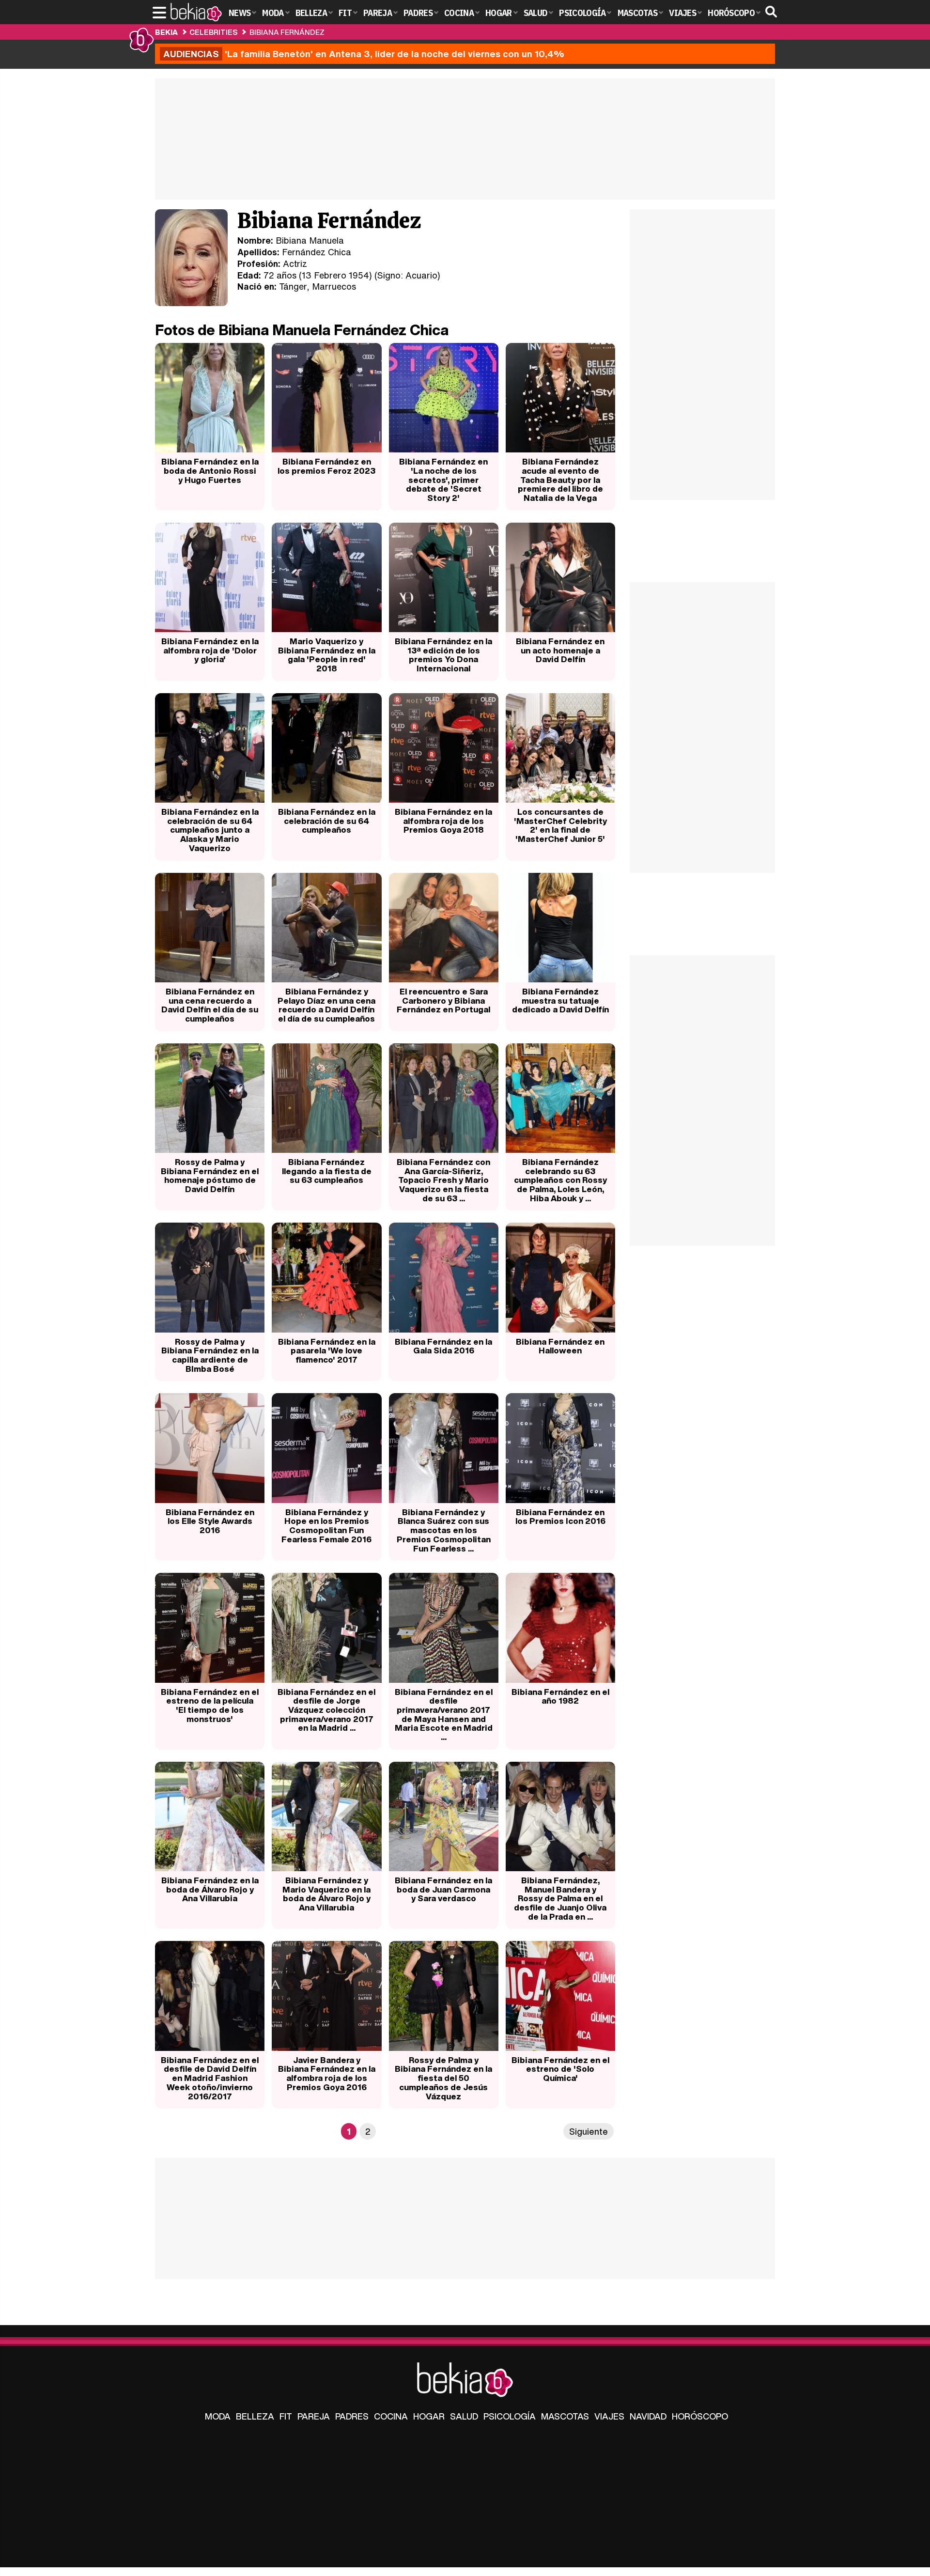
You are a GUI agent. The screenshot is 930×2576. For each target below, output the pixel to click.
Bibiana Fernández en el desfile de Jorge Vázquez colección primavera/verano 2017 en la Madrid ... (326, 1710)
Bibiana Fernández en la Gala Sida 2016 (443, 1346)
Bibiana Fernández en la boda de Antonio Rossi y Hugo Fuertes (210, 470)
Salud (464, 2416)
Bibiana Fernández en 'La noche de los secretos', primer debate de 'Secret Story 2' (443, 480)
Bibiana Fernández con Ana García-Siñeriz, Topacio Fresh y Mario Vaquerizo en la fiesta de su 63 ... (443, 1180)
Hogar (429, 2416)
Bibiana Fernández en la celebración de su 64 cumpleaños (327, 821)
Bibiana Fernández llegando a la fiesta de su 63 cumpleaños (327, 1171)
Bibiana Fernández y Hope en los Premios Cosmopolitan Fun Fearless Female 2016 (326, 1526)
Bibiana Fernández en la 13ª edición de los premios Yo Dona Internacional (443, 655)
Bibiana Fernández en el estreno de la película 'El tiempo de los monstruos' (210, 1705)
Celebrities (213, 32)
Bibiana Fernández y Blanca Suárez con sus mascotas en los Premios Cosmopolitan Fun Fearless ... (444, 1530)
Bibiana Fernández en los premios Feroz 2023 (326, 466)
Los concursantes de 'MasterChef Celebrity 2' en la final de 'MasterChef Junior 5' (560, 825)
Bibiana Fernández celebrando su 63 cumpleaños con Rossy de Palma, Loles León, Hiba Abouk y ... (560, 1180)
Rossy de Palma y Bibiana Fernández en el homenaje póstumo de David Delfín (210, 1175)
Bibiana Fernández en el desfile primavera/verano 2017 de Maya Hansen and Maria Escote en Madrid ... (444, 1715)
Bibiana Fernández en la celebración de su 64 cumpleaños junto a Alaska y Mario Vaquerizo (210, 830)
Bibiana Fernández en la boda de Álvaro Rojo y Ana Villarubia (210, 1889)
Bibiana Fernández (287, 32)
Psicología (510, 2416)
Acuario (421, 275)
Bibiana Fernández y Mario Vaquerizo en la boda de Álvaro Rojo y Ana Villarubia (326, 1894)
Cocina (391, 2416)
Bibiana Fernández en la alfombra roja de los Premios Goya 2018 (443, 821)
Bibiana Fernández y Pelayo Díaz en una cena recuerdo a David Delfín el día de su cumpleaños (326, 1005)
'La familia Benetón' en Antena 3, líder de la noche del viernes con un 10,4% (364, 54)
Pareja (314, 2416)
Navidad (648, 2416)
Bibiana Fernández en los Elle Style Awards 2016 (210, 1521)
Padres (352, 2416)
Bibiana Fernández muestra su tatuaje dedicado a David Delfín (560, 1000)
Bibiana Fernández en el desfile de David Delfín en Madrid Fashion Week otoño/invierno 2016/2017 (210, 2078)
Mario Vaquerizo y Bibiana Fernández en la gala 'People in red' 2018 (327, 655)
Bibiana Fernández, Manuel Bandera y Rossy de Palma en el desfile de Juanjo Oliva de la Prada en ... (560, 1898)
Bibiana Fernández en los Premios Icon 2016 (560, 1517)
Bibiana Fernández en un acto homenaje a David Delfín (560, 650)
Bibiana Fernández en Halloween (560, 1346)
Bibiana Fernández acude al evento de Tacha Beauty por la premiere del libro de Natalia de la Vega (560, 480)
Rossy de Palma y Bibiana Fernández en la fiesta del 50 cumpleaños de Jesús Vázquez (443, 2078)
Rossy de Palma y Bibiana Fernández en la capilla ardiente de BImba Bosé (210, 1355)
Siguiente (589, 2131)
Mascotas (565, 2416)
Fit (286, 2416)
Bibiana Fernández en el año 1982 (560, 1696)
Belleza (255, 2416)
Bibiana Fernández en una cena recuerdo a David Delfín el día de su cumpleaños (210, 1005)
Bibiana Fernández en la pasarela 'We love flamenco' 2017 (327, 1350)
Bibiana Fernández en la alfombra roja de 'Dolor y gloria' (210, 650)
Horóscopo (700, 2416)
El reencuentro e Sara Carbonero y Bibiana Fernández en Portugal (443, 1000)
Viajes (609, 2416)
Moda (218, 2416)
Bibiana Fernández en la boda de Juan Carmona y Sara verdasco (443, 1889)
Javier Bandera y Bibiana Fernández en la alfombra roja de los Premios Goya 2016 (327, 2073)
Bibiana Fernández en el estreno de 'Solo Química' (560, 2069)
